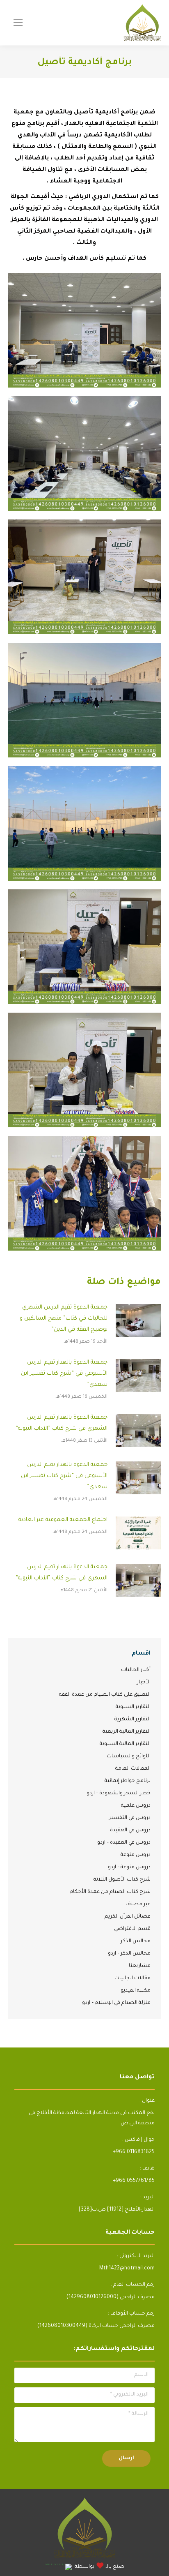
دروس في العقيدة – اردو (124, 1843)
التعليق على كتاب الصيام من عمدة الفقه (105, 1695)
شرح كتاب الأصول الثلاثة (122, 1880)
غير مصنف (138, 1904)
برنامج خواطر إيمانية (128, 1781)
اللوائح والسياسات (129, 1757)
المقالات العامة (133, 1769)
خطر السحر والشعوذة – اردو (119, 1794)
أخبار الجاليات (136, 1670)
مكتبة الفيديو (136, 1991)
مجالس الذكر (136, 1941)
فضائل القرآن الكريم (128, 1917)
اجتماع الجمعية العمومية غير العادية (63, 1520)
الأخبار (144, 1683)
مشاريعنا (140, 1966)
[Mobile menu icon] (18, 23)
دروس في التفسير (130, 1818)
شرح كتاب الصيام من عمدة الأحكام (110, 1892)
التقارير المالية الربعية (127, 1732)
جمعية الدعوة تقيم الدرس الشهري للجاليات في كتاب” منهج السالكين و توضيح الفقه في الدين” (64, 1319)
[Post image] (138, 1320)
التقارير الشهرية (132, 1720)
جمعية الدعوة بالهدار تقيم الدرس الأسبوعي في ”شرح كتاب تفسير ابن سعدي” (64, 1374)
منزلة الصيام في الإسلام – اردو (116, 2003)
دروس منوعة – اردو (129, 1867)
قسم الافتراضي (132, 1929)
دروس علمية (136, 1806)
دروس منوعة (136, 1855)
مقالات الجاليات (132, 1978)
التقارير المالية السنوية (125, 1744)
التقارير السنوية (133, 1707)
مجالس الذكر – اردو (129, 1954)
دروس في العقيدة (130, 1830)
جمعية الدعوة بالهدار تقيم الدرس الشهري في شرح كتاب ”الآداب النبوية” (62, 1423)
